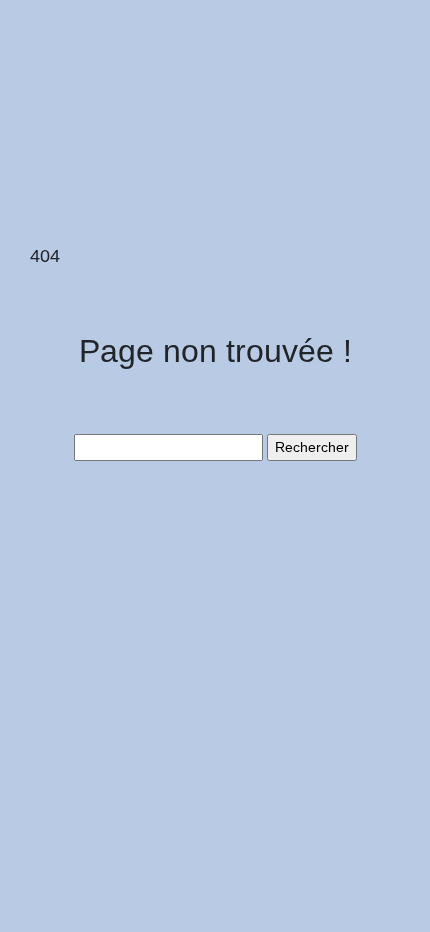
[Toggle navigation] (43, 48)
